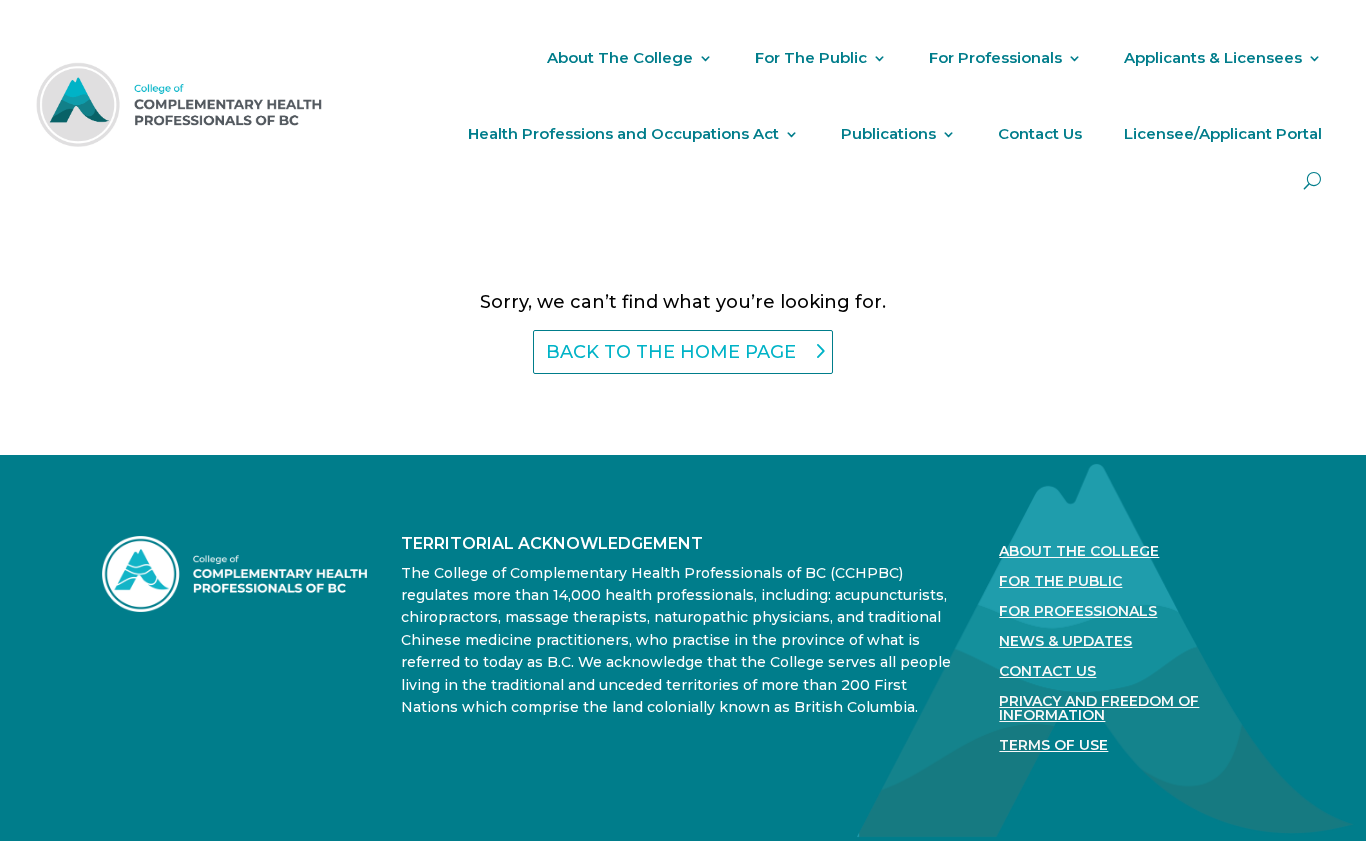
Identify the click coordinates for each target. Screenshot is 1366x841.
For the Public (1060, 582)
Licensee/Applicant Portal (1223, 133)
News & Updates (1065, 642)
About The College (620, 57)
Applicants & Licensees (1213, 57)
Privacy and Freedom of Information (1099, 709)
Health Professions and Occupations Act (623, 133)
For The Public (811, 57)
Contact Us (1040, 133)
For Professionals (995, 57)
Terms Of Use (1053, 746)
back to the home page (671, 352)
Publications (888, 133)
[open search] (1312, 180)
